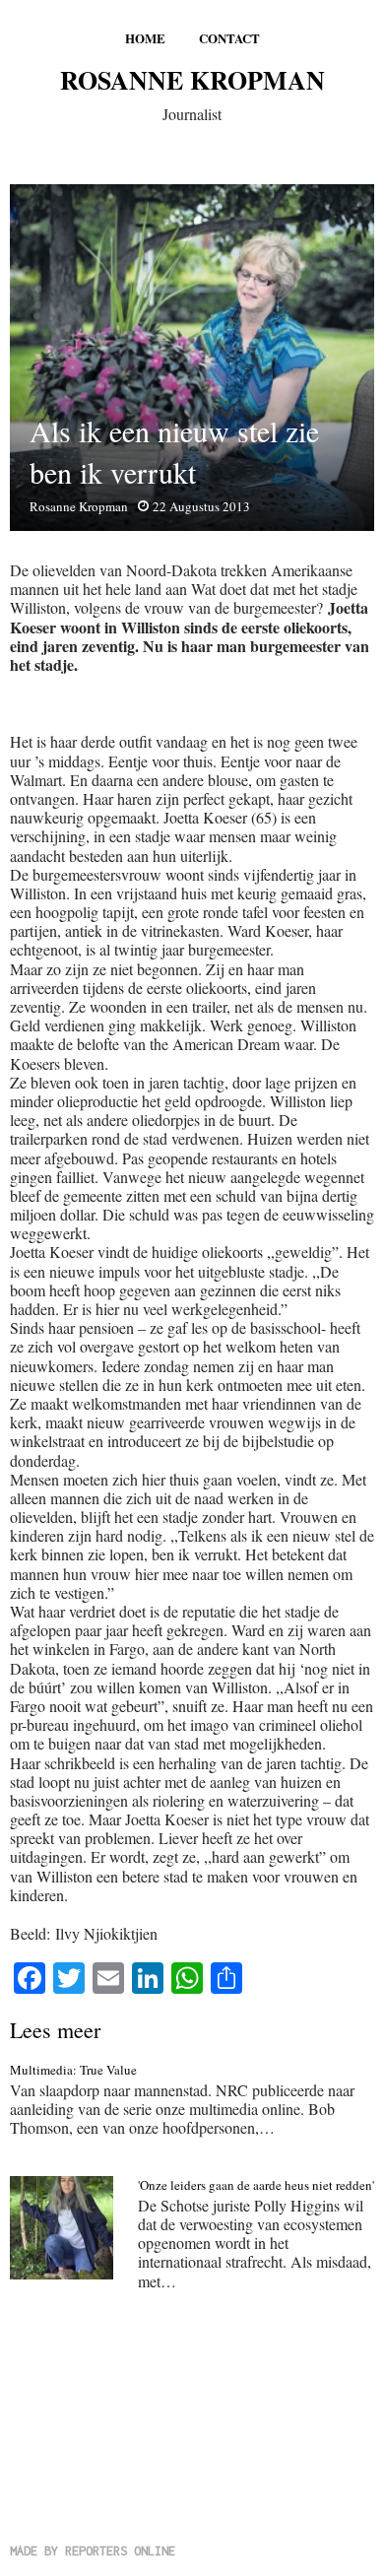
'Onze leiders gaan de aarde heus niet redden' (256, 2185)
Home (145, 38)
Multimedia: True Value (73, 2070)
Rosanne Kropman (192, 80)
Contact (229, 38)
